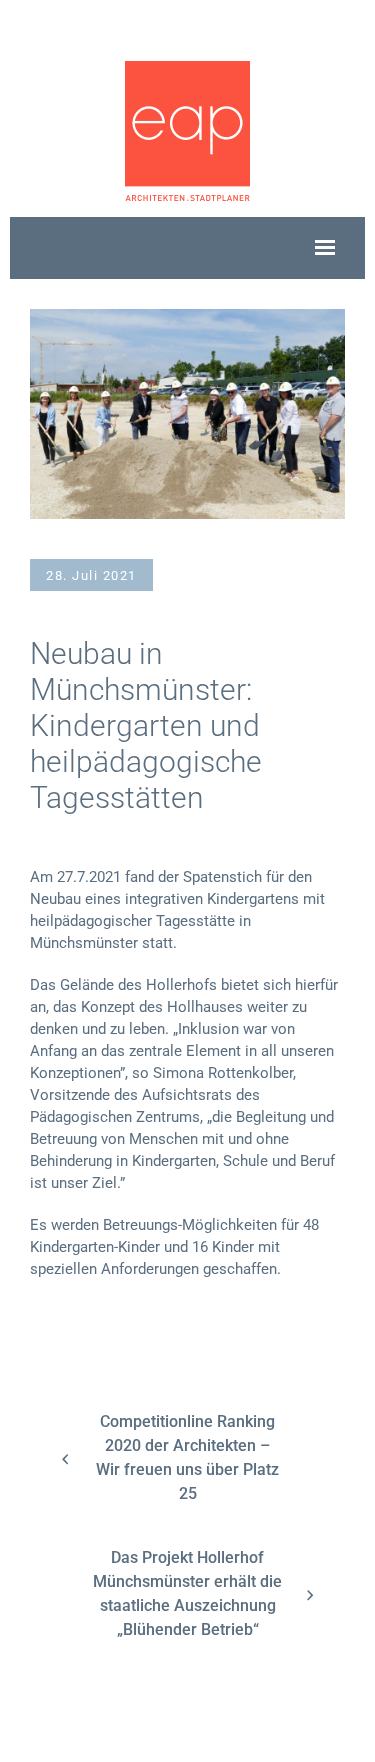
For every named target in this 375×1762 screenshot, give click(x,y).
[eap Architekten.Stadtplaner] (187, 130)
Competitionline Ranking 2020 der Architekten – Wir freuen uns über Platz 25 (187, 1457)
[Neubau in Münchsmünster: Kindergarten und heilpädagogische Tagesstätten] (187, 413)
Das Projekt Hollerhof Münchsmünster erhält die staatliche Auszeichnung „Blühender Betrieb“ (187, 1593)
